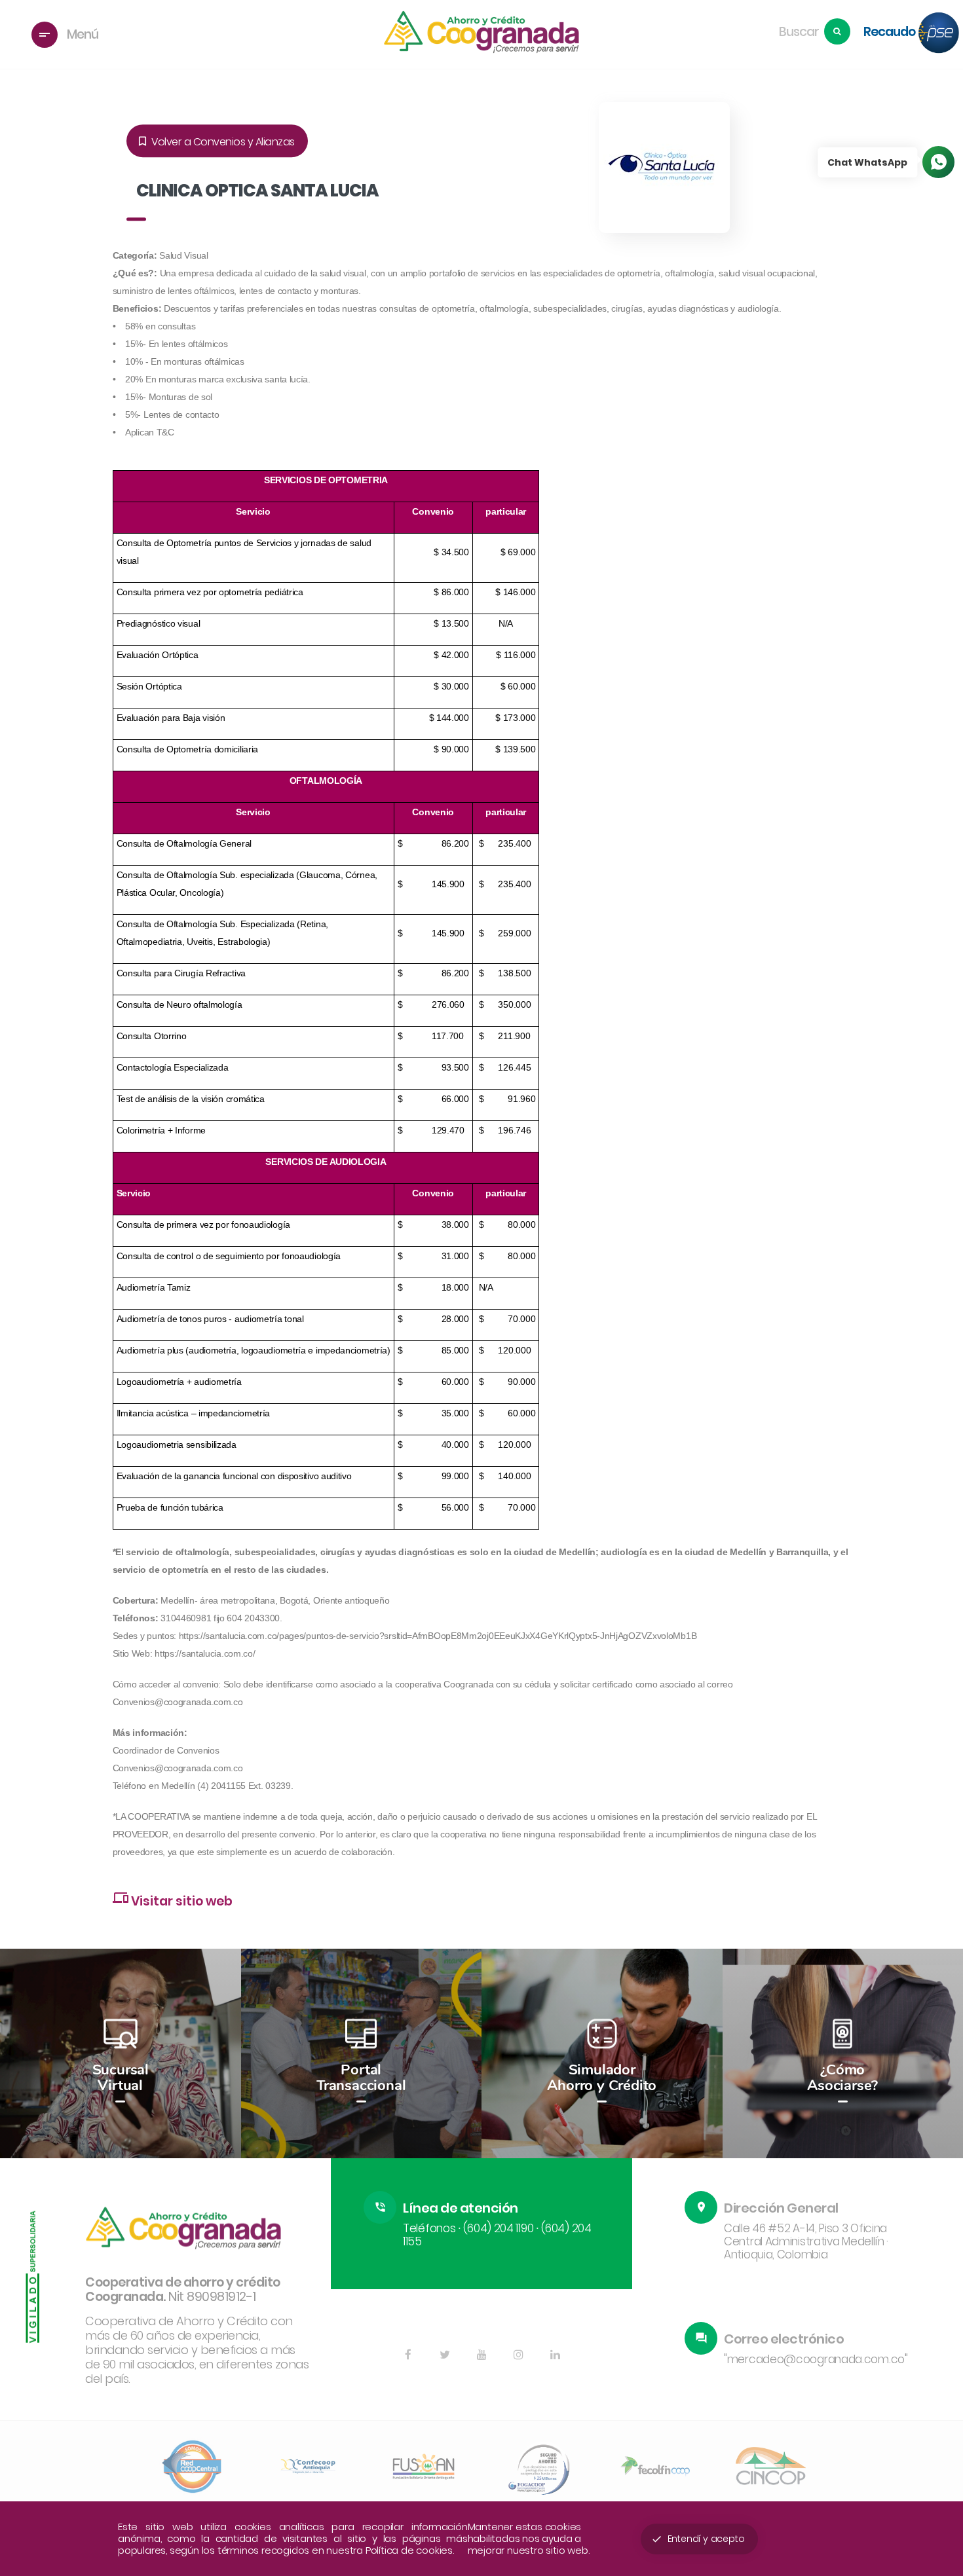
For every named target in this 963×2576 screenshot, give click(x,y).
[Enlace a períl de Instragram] (518, 2355)
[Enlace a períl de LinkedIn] (555, 2355)
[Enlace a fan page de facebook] (408, 2355)
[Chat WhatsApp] (938, 162)
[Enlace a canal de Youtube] (481, 2355)
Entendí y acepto (698, 2539)
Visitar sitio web (173, 1899)
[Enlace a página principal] (481, 34)
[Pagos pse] (939, 34)
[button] (937, 2055)
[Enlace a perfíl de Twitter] (445, 2355)
